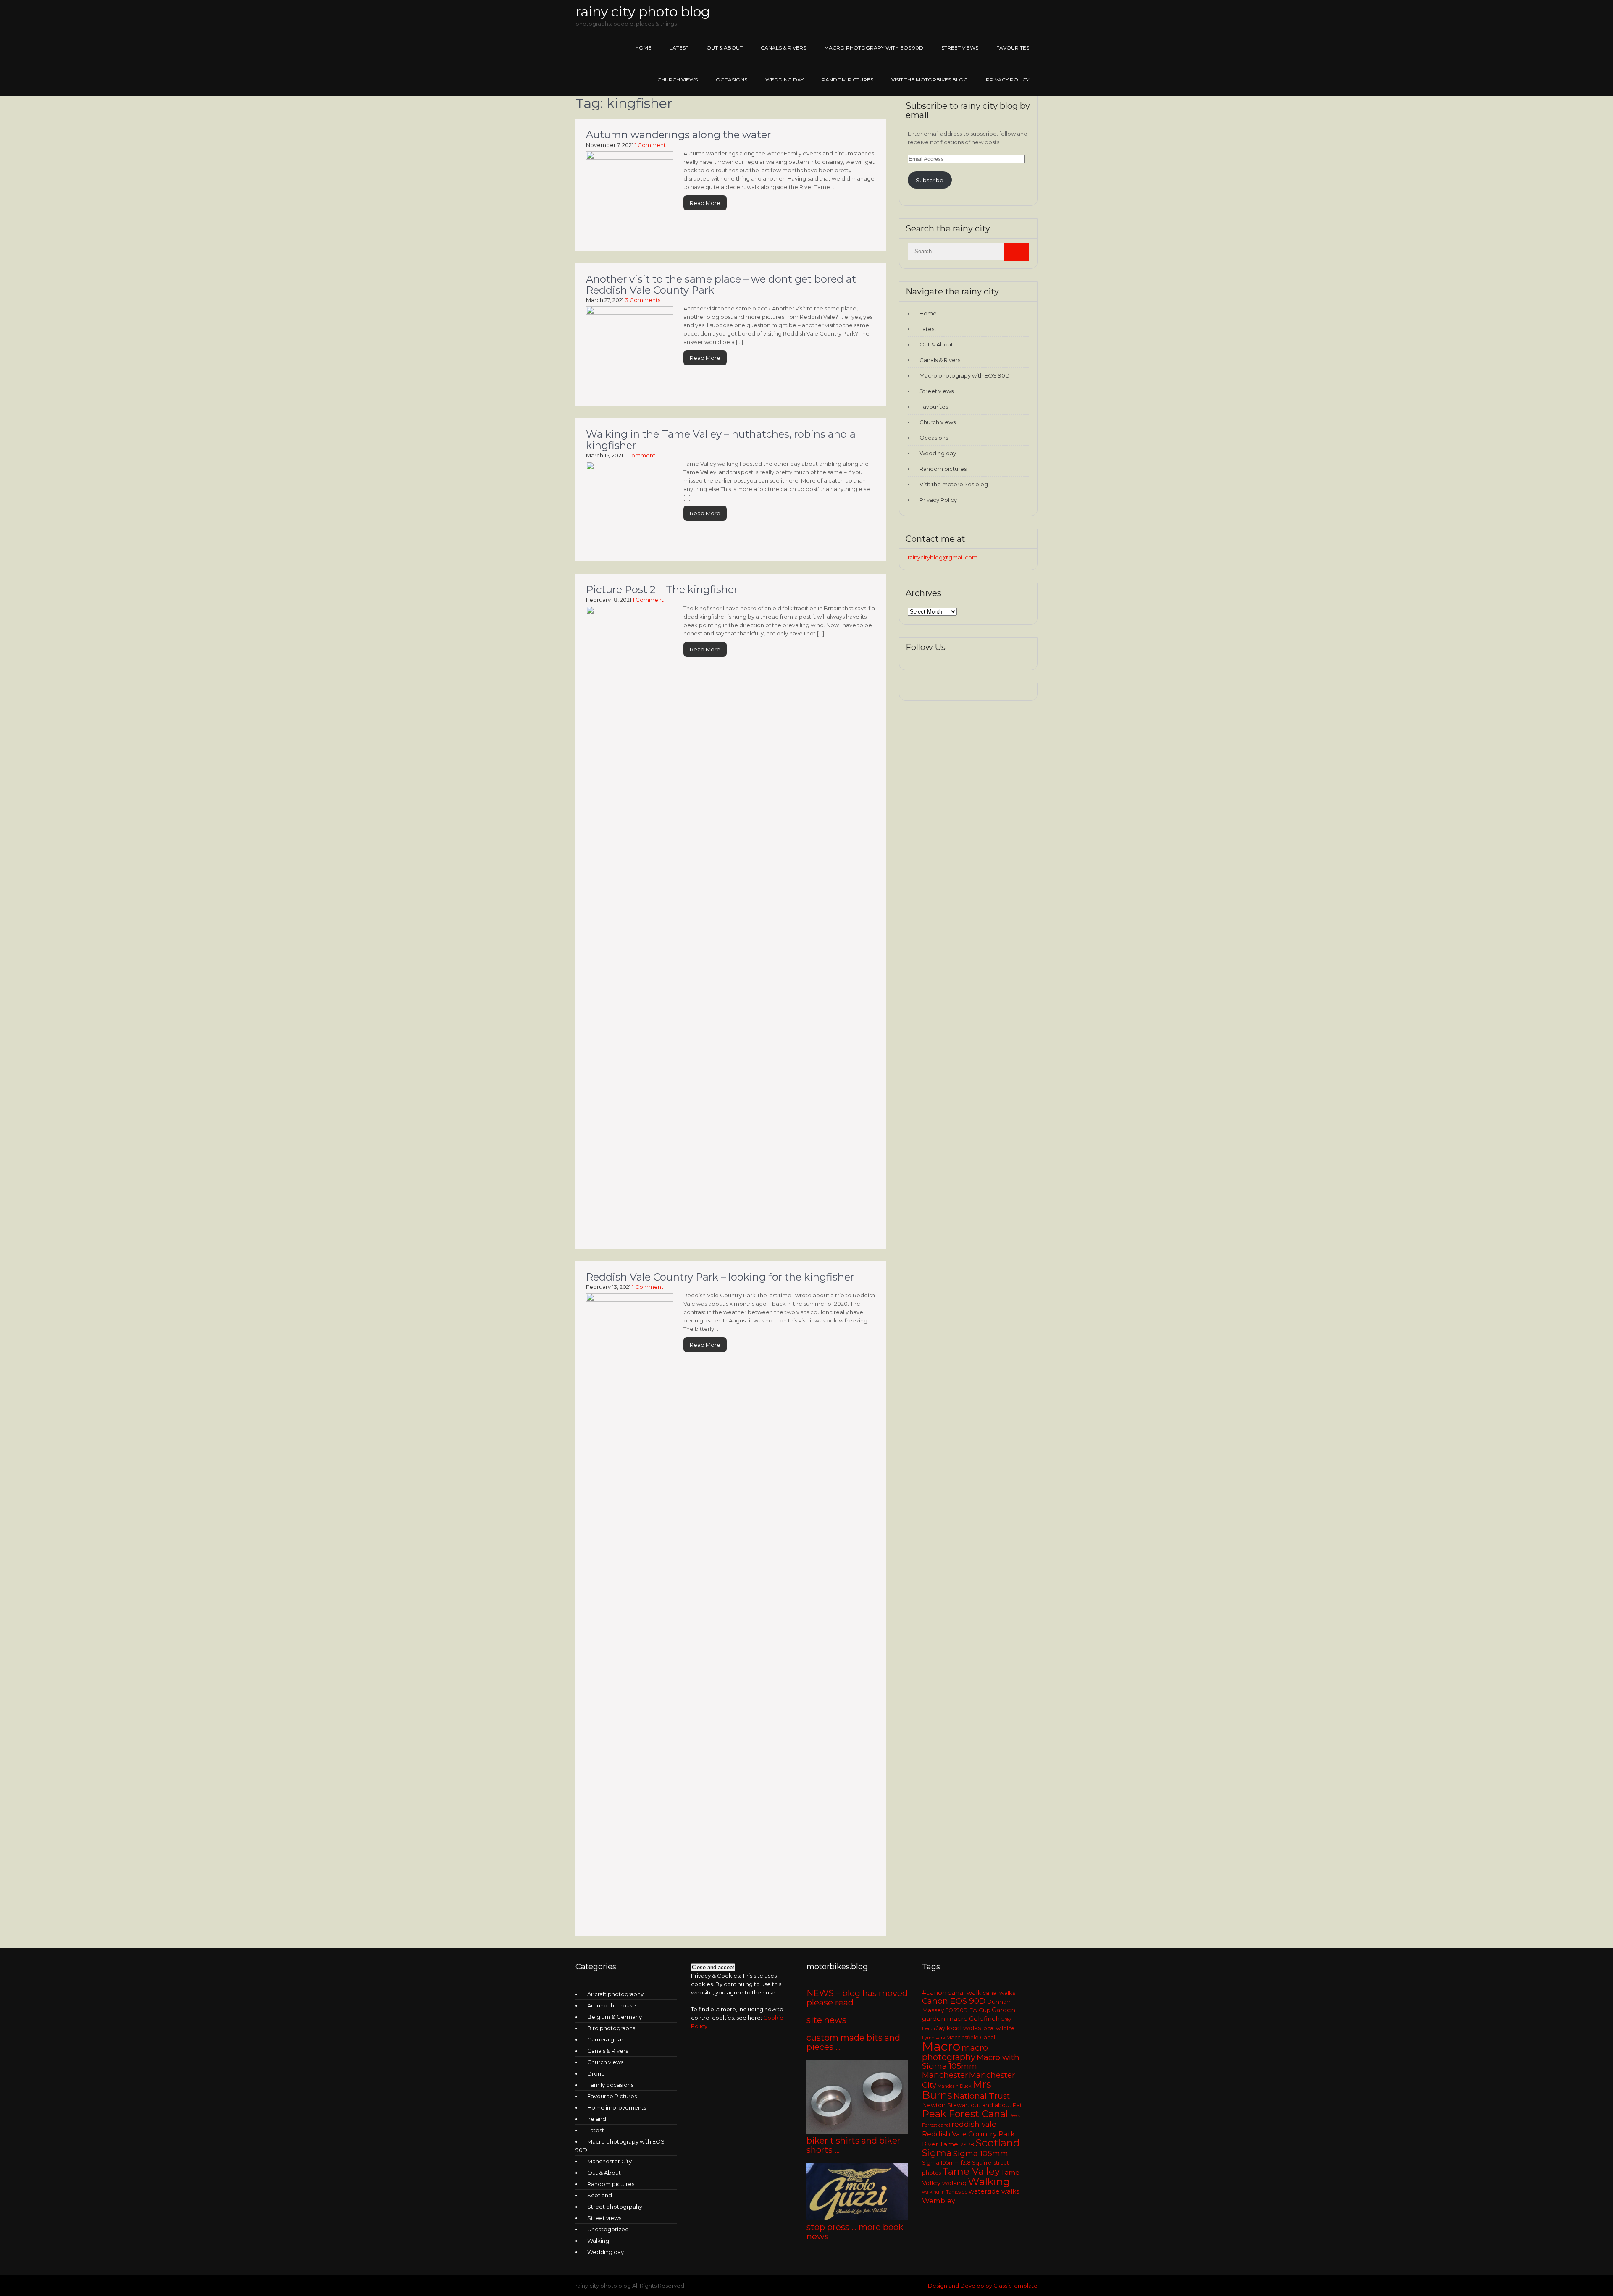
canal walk (964, 1993)
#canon (934, 1993)
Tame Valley (971, 2171)
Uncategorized (608, 2229)
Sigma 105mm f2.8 (946, 2163)
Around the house (612, 2005)
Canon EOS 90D (954, 2001)
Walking (598, 2241)
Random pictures (847, 80)
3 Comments (643, 300)
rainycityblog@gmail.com (943, 557)
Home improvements (617, 2107)
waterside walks (994, 2191)
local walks (964, 2028)
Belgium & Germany (615, 2017)
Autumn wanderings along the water (678, 135)
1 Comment (650, 145)
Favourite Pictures (612, 2096)
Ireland (597, 2119)
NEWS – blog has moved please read (857, 1998)
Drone (596, 2073)
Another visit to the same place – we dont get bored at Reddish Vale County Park (721, 285)
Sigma (937, 2153)
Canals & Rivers (783, 48)
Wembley (939, 2201)
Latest (679, 48)
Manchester (945, 2075)
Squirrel (982, 2163)
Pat (1017, 2105)
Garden (1004, 2010)
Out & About (725, 48)
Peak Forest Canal (965, 2114)
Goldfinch (984, 2019)
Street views (960, 48)
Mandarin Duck (954, 2086)
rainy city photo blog (643, 12)
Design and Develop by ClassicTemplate (983, 2286)
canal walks (999, 1993)
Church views (678, 80)
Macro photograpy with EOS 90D (874, 48)
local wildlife (998, 2028)
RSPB (967, 2145)
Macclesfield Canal (971, 2038)
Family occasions (610, 2085)
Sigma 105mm (981, 2153)
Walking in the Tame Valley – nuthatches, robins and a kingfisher (721, 440)
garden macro (945, 2019)
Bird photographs (611, 2028)
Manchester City (609, 2161)
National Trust (982, 2096)
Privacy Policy (1007, 80)
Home (643, 48)
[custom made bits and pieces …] (857, 2132)
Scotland (600, 2195)
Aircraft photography (615, 1994)
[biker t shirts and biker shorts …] (857, 2218)
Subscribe (930, 180)
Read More (705, 203)
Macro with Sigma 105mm (971, 2062)
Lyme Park (934, 2038)
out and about (991, 2105)
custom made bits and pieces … (853, 2042)
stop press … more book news (855, 2232)
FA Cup (980, 2010)
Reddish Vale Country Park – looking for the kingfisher (720, 1277)
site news (826, 2020)
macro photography (955, 2052)
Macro (941, 2046)
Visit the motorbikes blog (930, 80)
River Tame (940, 2144)
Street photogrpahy (615, 2207)
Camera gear (605, 2039)
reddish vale (974, 2124)
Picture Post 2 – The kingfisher (662, 589)
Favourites (1013, 48)
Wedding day (784, 80)
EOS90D (956, 2010)
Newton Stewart (946, 2105)
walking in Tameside (945, 2192)
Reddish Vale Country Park (968, 2134)
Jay (941, 2028)
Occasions (732, 80)
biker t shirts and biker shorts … (854, 2145)
